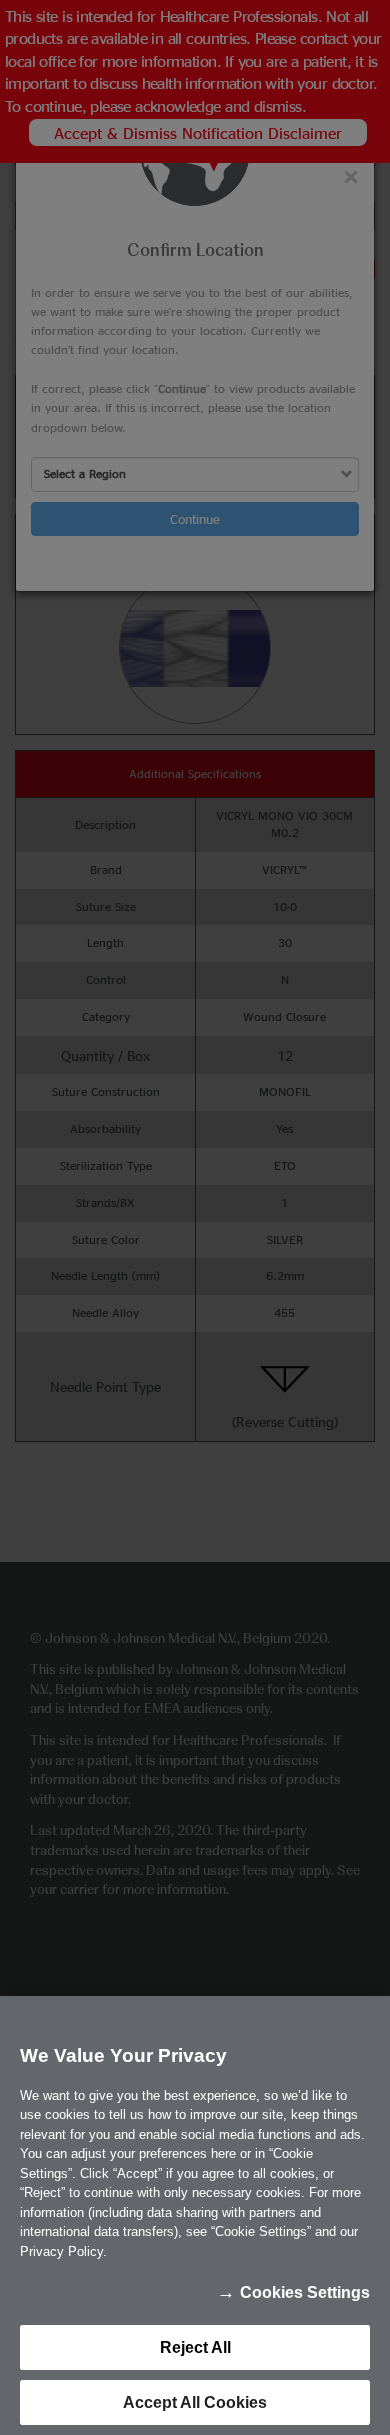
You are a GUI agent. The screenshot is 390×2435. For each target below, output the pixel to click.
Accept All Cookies (195, 2402)
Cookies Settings (305, 2292)
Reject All (195, 2347)
